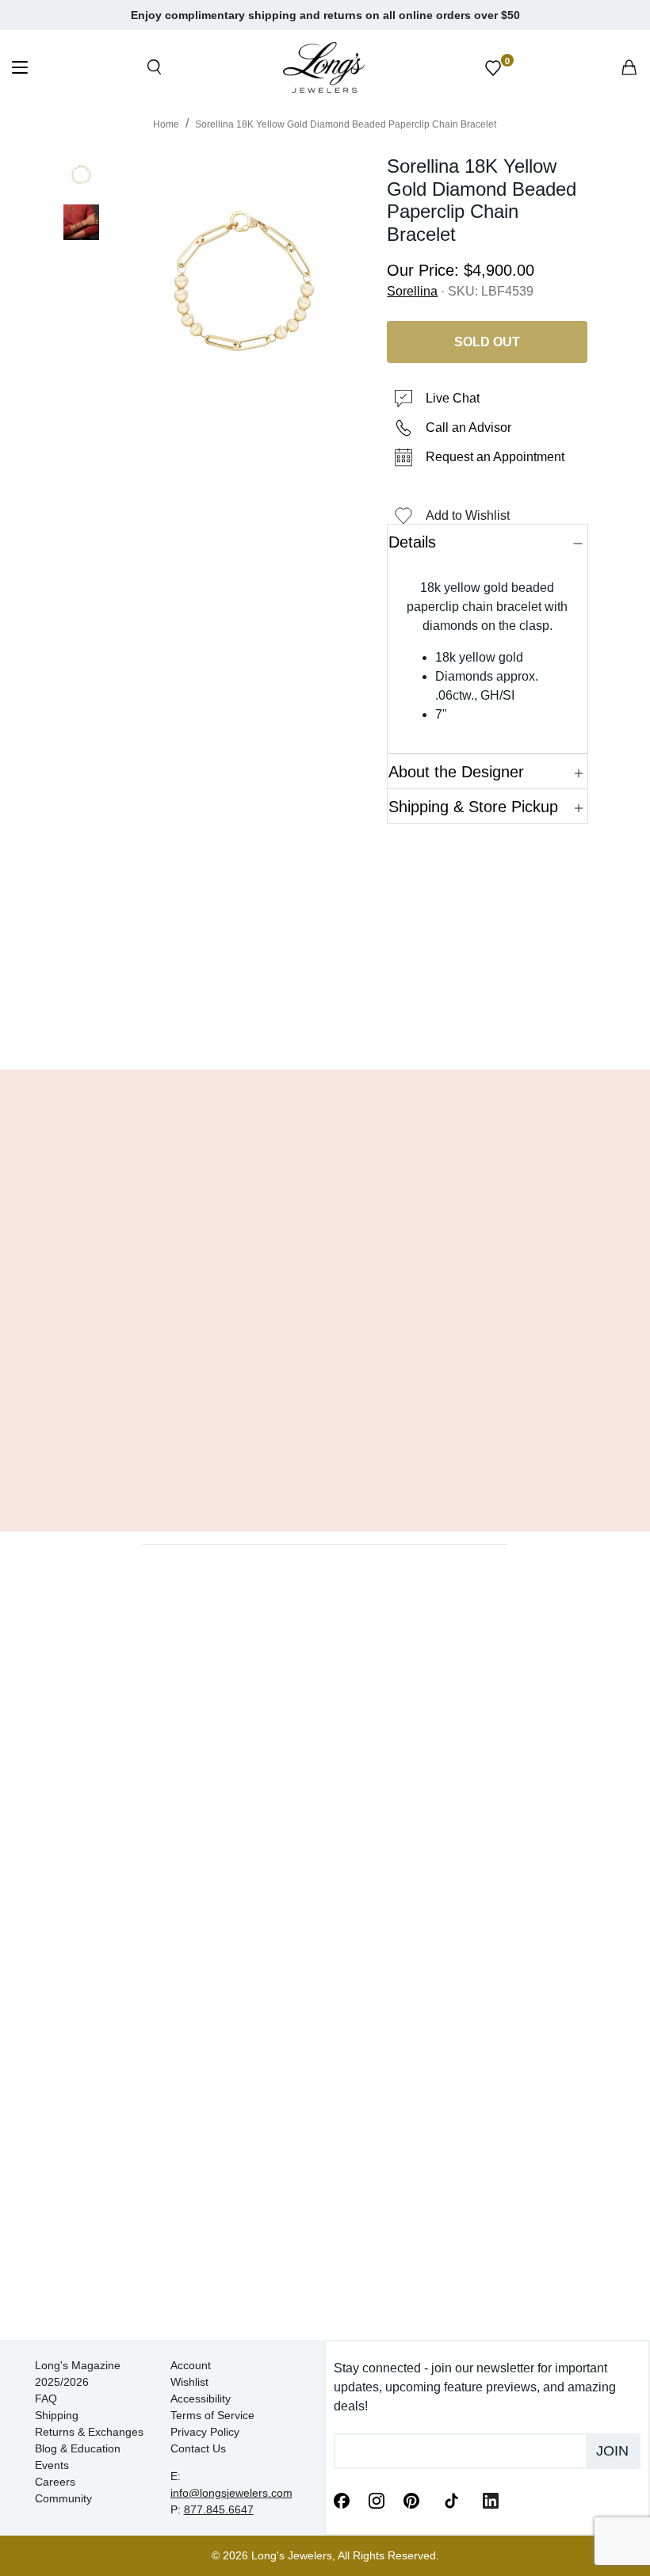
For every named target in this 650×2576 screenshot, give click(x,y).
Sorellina (412, 291)
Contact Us (198, 2448)
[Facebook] (342, 2500)
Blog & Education (78, 2448)
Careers (55, 2482)
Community (63, 2498)
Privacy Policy (205, 2432)
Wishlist (189, 2382)
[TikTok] (451, 2499)
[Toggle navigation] (20, 69)
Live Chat (453, 398)
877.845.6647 (219, 2509)
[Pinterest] (411, 2500)
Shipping (57, 2415)
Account (191, 2365)
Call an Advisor (468, 427)
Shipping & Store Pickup (473, 807)
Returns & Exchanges (89, 2432)
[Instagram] (377, 2500)
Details (412, 542)
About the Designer (456, 772)
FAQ (46, 2399)
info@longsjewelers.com (231, 2493)
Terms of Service (212, 2415)
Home (166, 124)
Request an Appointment (495, 457)
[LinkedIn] (491, 2500)
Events (52, 2465)
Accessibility (201, 2399)
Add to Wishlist (468, 515)
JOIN (612, 2451)
